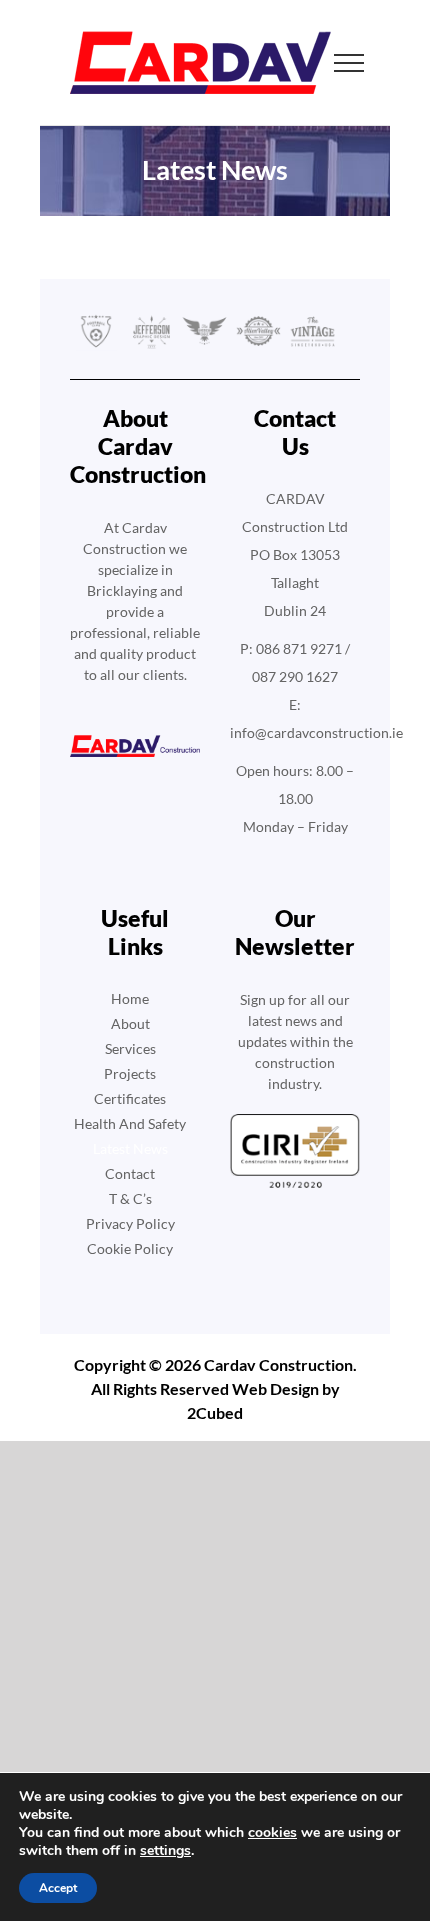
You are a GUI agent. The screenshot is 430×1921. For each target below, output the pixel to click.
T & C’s (130, 1198)
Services (130, 1048)
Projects (130, 1073)
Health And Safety (130, 1123)
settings (165, 1851)
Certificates (130, 1098)
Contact (130, 1173)
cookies (272, 1832)
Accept (58, 1888)
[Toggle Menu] (348, 63)
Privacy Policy (130, 1223)
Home (130, 998)
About (130, 1023)
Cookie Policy (130, 1248)
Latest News (130, 1148)
